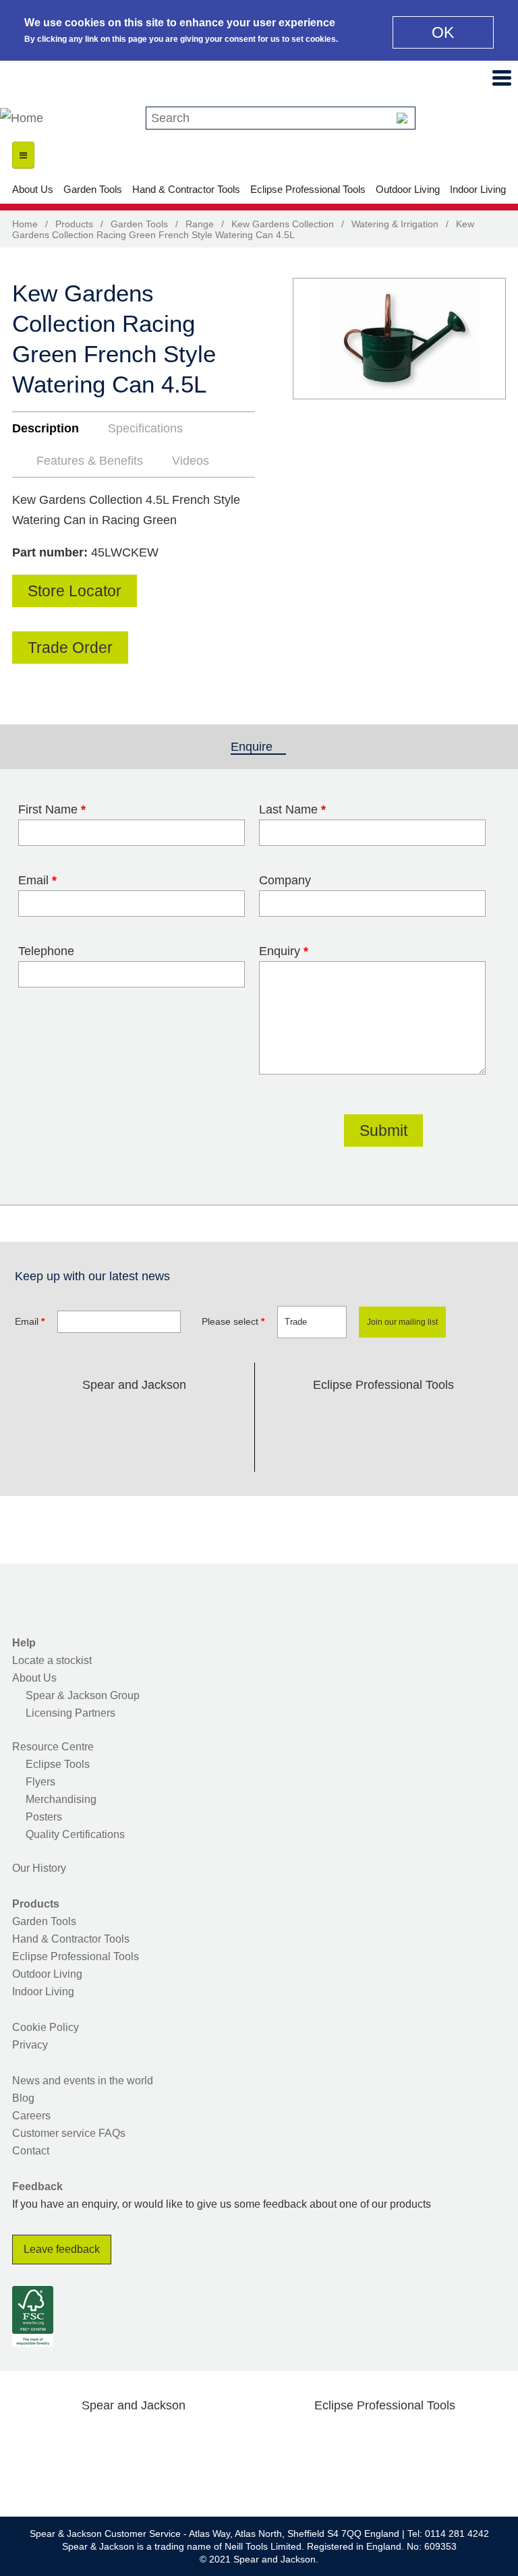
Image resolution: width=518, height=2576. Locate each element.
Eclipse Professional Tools (308, 189)
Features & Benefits (90, 461)
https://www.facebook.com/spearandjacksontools (49, 1416)
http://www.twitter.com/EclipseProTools (362, 1416)
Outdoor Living (408, 189)
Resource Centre (53, 1747)
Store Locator (75, 591)
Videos (191, 461)
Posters (44, 1817)
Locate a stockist (52, 1660)
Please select (233, 1321)
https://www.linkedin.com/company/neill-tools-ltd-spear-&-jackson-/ (177, 1416)
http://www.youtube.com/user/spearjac (220, 1416)
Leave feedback (62, 2249)
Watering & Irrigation (395, 224)
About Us (33, 189)
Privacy (30, 2045)
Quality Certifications (75, 1834)
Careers (31, 2116)
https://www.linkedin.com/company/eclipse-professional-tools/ (448, 1416)
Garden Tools (93, 189)
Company (285, 880)
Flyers (40, 1782)
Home (25, 224)
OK (443, 32)
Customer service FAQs (69, 2133)
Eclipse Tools (58, 1764)
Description (46, 428)
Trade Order (70, 648)
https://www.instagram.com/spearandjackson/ (134, 1416)
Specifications (145, 428)
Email (37, 880)
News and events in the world (83, 2081)
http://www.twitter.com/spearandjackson (92, 1416)
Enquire (258, 747)
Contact (31, 2151)
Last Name (292, 809)
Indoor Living (478, 189)
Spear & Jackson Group (83, 1695)
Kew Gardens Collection (283, 224)
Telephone (46, 951)
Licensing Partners (70, 1713)
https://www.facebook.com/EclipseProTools (319, 1416)
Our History (39, 1868)
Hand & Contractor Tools (186, 189)
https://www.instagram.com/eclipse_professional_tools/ (405, 1416)
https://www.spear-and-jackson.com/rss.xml (134, 1449)
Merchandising (61, 1799)
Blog (23, 2098)
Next (488, 362)
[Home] (22, 118)
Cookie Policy (46, 2027)
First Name (52, 809)
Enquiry (284, 951)
